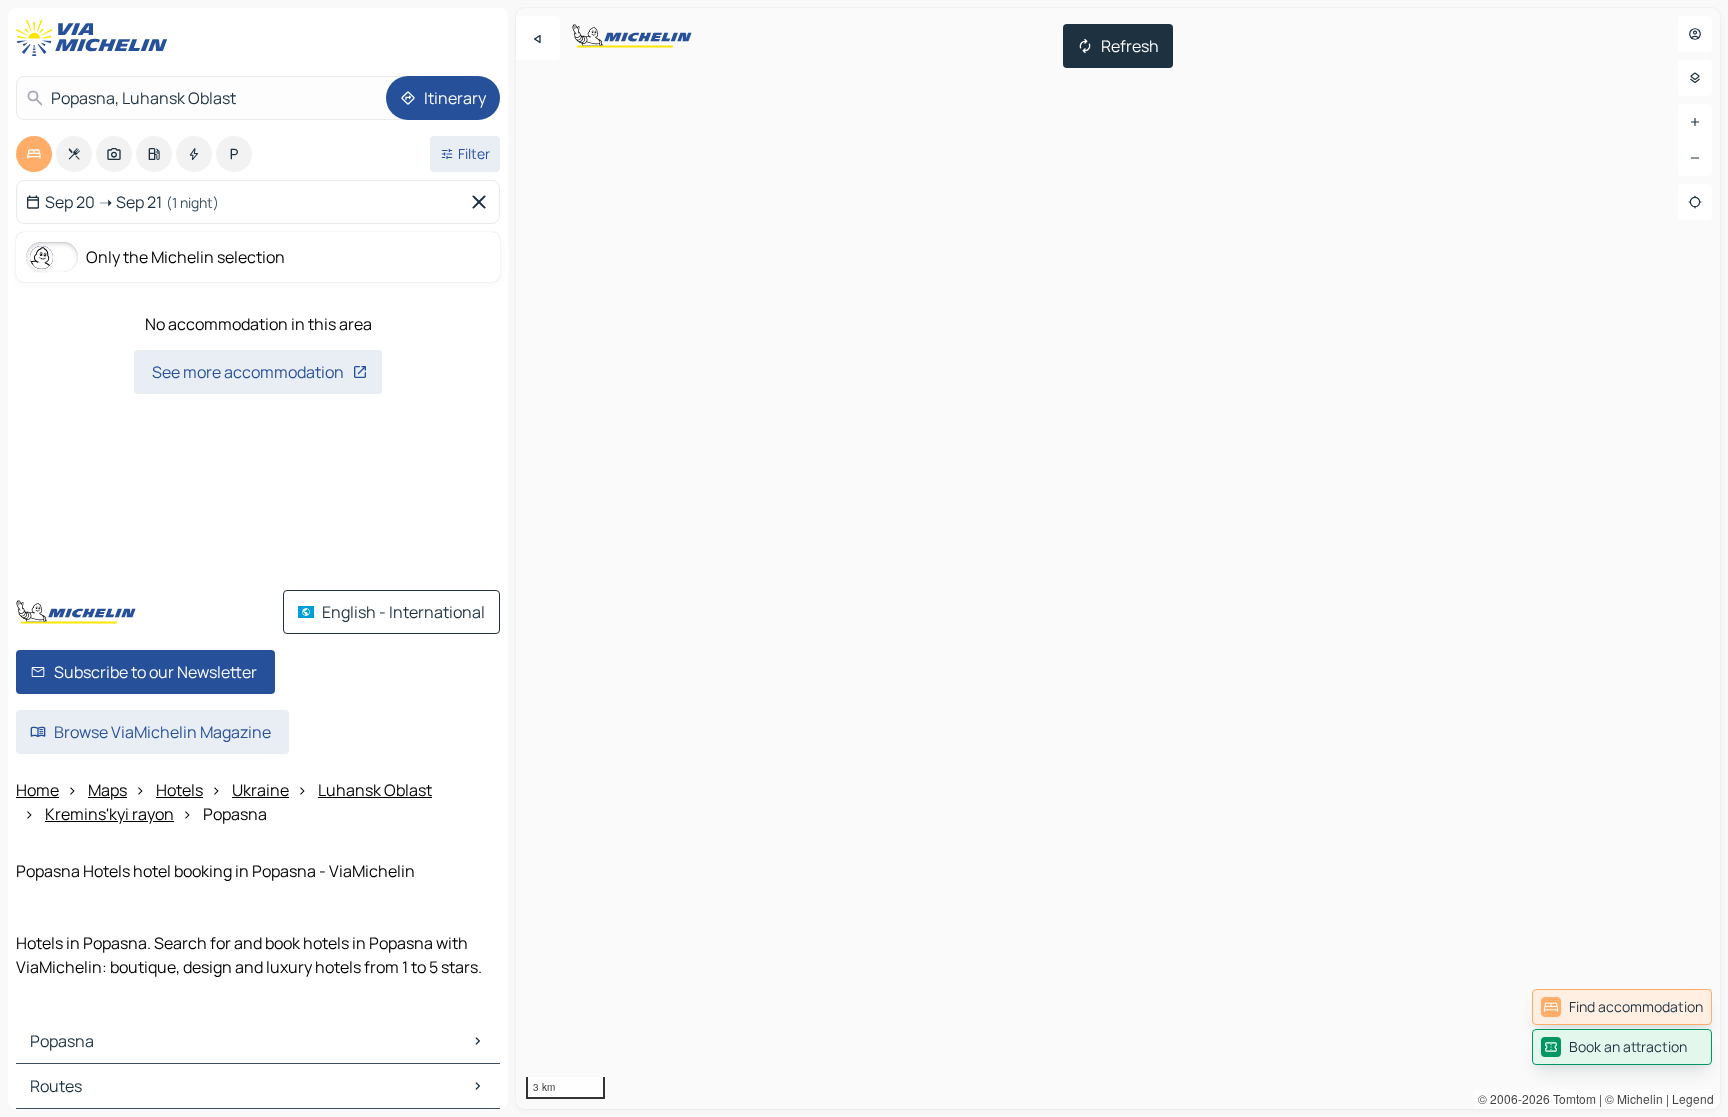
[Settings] (1695, 78)
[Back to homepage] (96, 38)
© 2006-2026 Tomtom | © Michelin (1570, 1098)
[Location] (1695, 202)
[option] (34, 154)
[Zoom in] (1695, 122)
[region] (1118, 558)
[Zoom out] (1695, 158)
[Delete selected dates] (483, 202)
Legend (1693, 1098)
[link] (1622, 1007)
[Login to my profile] (1695, 34)
